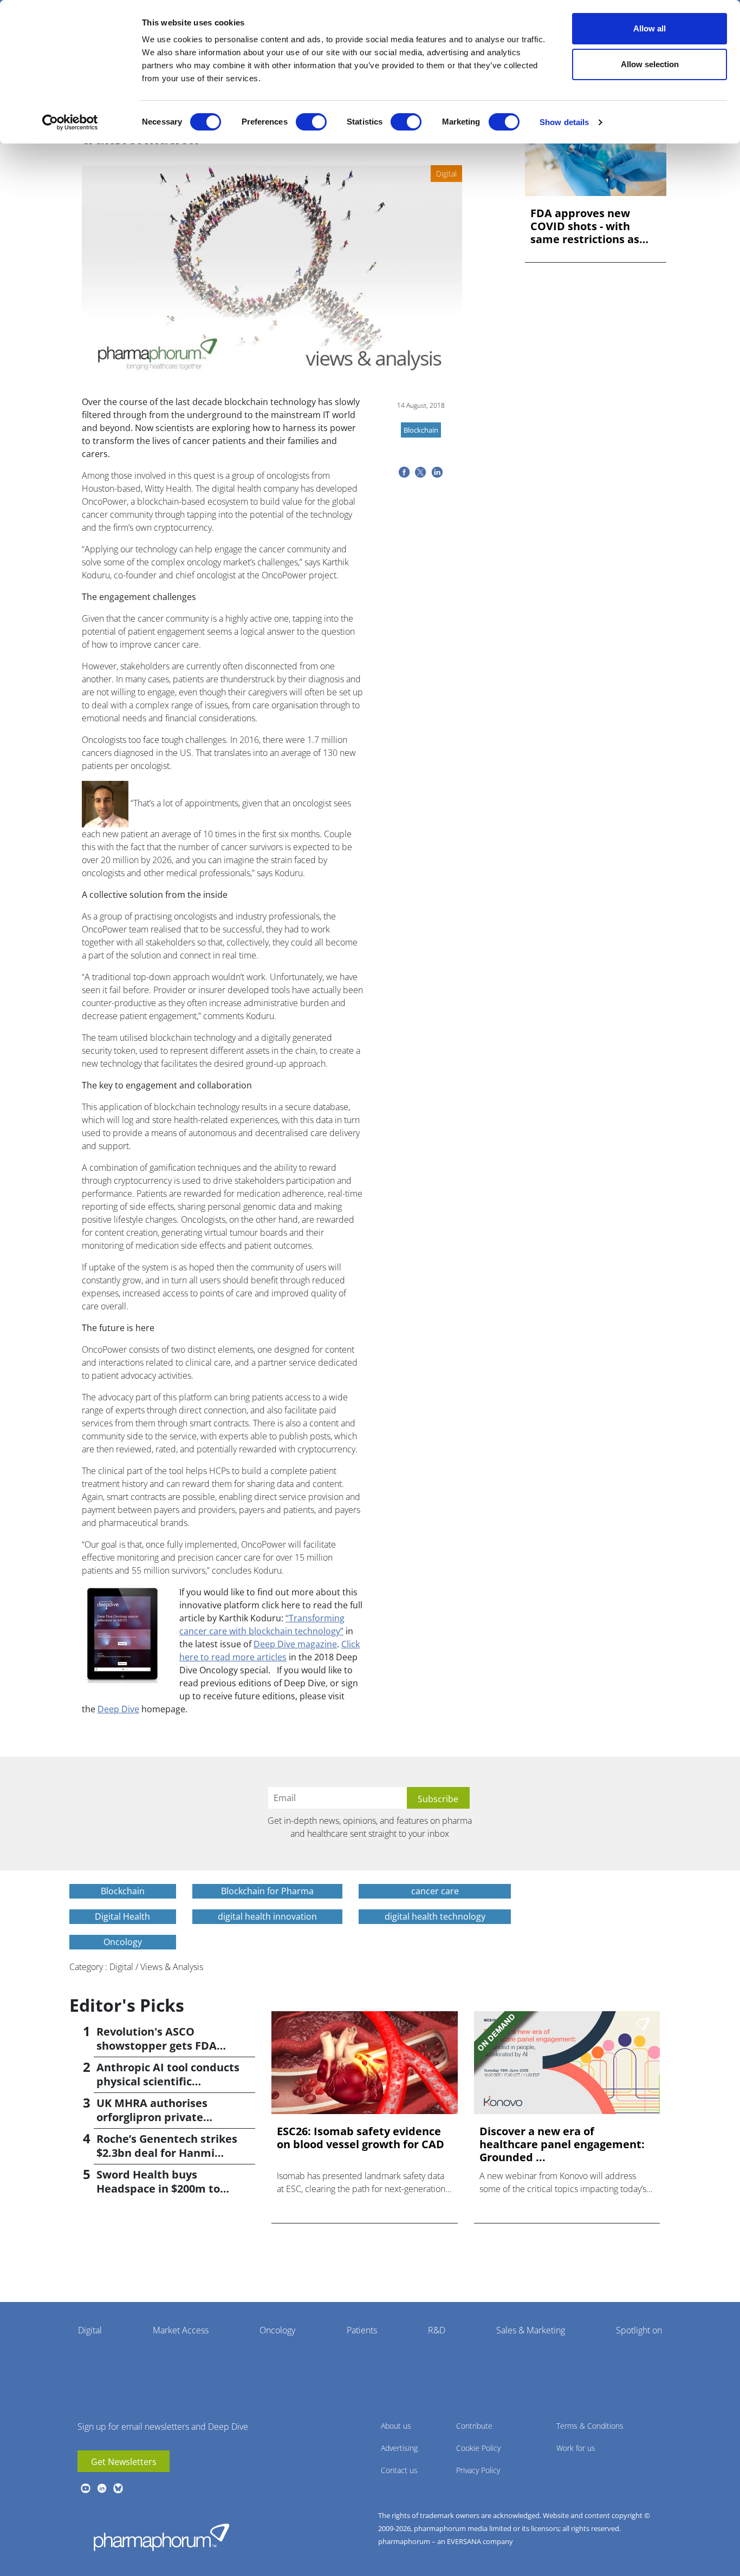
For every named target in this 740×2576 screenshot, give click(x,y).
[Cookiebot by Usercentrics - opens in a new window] (70, 122)
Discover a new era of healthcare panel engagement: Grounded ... (562, 2144)
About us (396, 2426)
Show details (564, 122)
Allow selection (650, 64)
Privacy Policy (478, 2470)
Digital (90, 2330)
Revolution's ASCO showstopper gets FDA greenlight (157, 2046)
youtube (86, 2488)
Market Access (181, 2330)
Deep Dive (118, 1709)
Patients (362, 2330)
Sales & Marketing (531, 2330)
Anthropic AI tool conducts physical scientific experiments (168, 2081)
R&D (437, 2330)
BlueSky (118, 2488)
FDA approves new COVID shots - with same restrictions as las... (585, 226)
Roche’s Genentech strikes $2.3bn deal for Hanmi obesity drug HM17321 (167, 2153)
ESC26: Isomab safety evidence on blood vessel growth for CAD (361, 2138)
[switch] (311, 122)
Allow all (650, 28)
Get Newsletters (124, 2462)
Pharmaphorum (161, 2537)
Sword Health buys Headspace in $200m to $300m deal (158, 2189)
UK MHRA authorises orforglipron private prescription (152, 2117)
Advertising (399, 2448)
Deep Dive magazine (295, 1644)
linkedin (102, 2488)
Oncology (277, 2330)
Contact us (399, 2470)
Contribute (474, 2426)
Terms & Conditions (590, 2426)
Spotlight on (639, 2330)
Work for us (576, 2448)
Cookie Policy (478, 2448)
